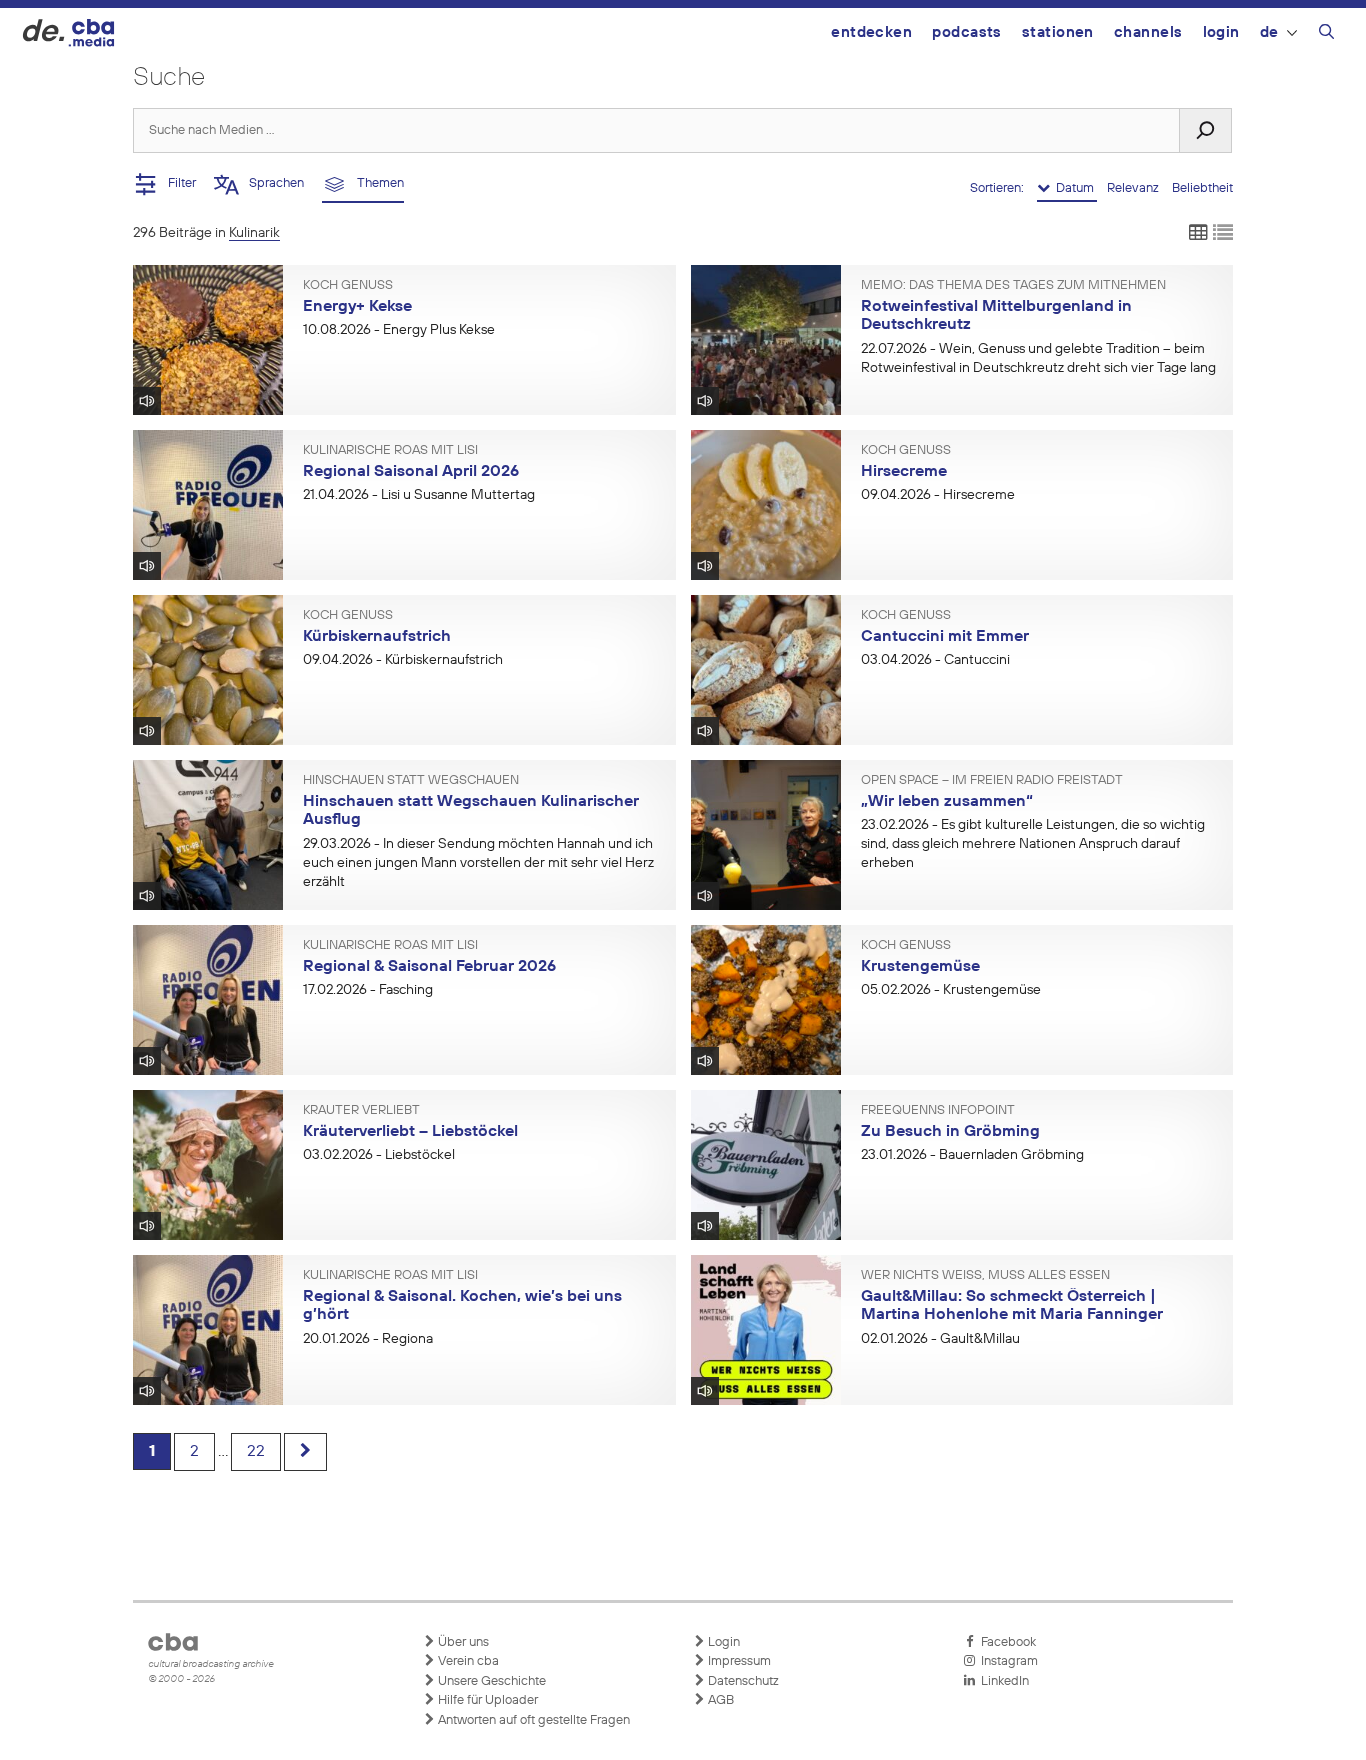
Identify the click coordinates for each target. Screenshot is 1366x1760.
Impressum (738, 1661)
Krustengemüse (920, 967)
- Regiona (368, 1339)
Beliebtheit (1202, 188)
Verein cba (467, 1661)
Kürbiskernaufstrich (377, 637)
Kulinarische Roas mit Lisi (390, 451)
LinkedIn (1002, 1681)
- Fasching (368, 990)
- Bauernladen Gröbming (972, 1155)
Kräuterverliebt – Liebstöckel (410, 1132)
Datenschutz (742, 1681)
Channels (1148, 32)
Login (1221, 32)
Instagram (1006, 1661)
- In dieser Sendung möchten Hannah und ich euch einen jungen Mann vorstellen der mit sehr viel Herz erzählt (478, 863)
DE (1269, 32)
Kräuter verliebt (361, 1111)
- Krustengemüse (951, 990)
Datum (1073, 188)
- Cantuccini (935, 660)
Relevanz (1134, 188)
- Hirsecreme (938, 495)
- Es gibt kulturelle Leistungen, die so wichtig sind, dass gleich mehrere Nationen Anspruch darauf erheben (1033, 844)
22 (256, 1452)
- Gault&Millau (940, 1339)
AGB (719, 1700)
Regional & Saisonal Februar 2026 (429, 967)
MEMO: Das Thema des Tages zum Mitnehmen (1013, 286)
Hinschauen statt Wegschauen (411, 781)
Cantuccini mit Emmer (945, 637)
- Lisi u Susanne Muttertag (419, 495)
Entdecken (871, 32)
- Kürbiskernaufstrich (403, 660)
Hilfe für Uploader (486, 1700)
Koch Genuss (348, 286)
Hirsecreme (904, 472)
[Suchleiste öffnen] (1326, 35)
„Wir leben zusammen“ (947, 802)
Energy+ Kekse (357, 307)
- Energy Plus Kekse (399, 330)
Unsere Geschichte (490, 1681)
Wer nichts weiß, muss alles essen (985, 1276)
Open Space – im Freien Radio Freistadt (992, 781)
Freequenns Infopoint (938, 1111)
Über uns (462, 1642)
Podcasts (967, 32)
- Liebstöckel (379, 1155)
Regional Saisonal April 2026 (411, 472)
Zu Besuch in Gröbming (950, 1132)
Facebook (1005, 1642)
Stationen (1058, 32)
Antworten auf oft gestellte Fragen (532, 1720)
